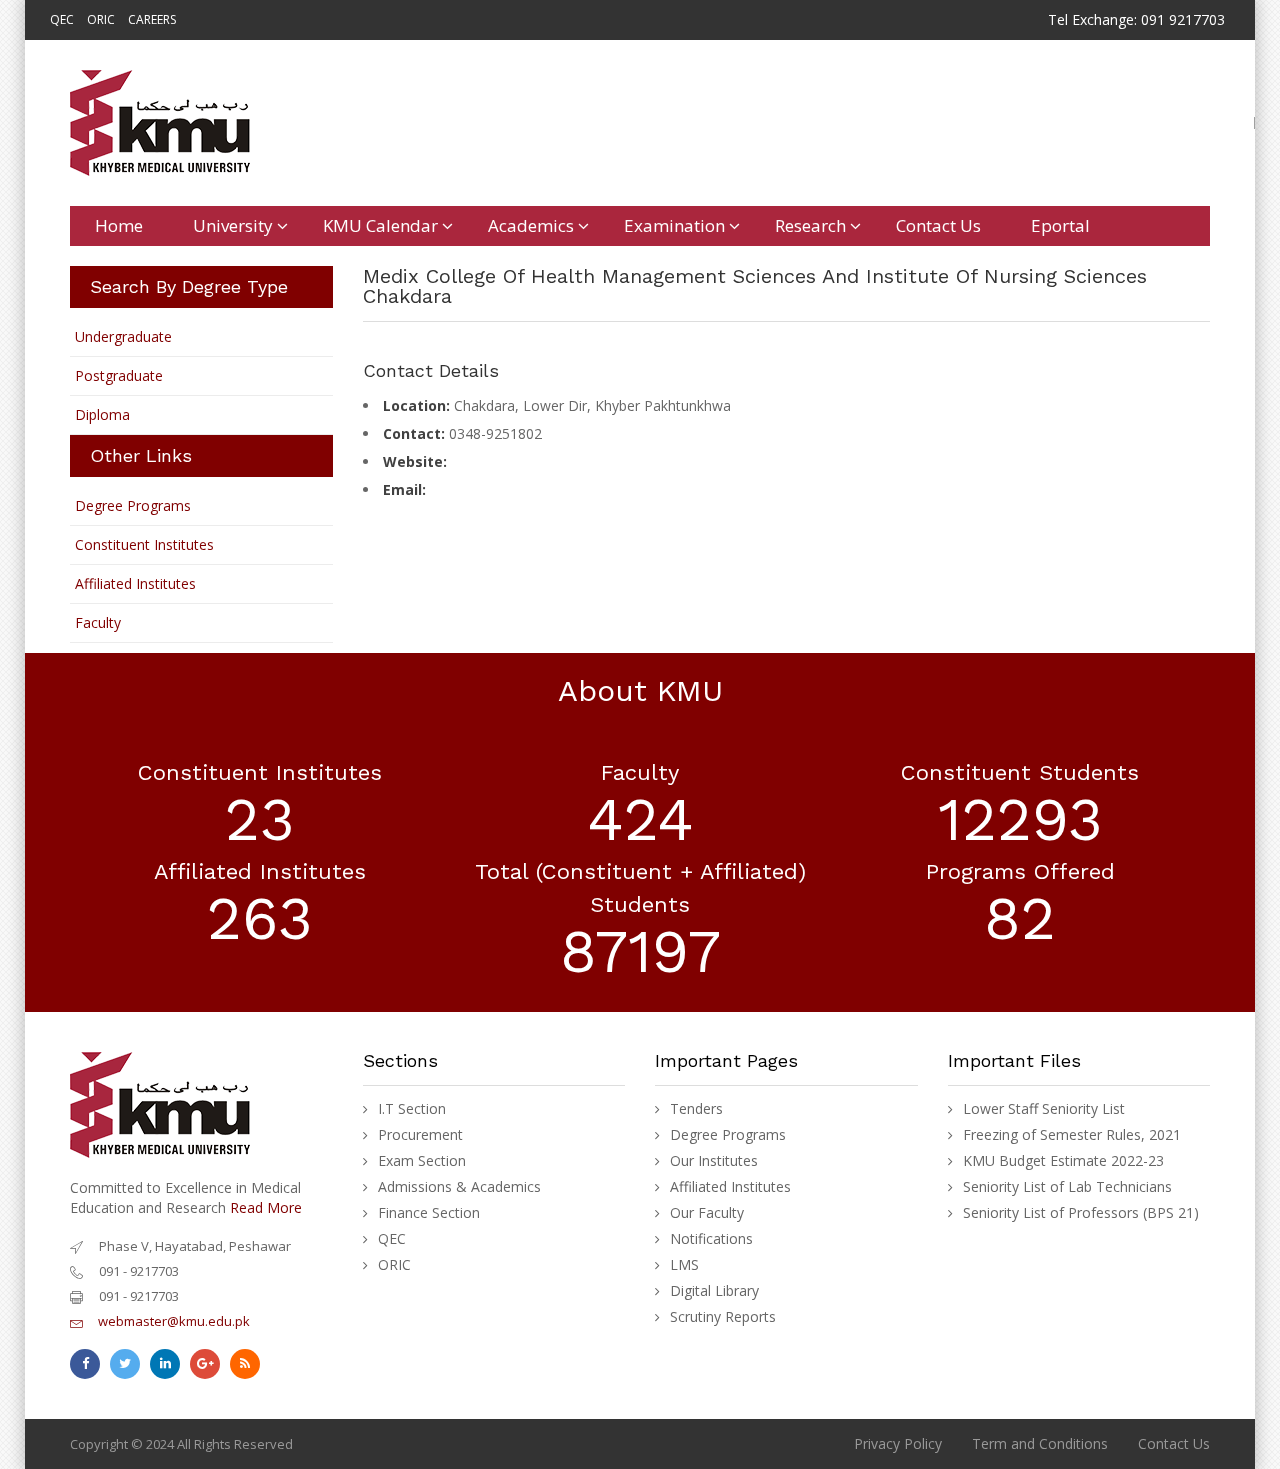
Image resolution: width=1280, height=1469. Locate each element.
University (233, 225)
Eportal (1060, 225)
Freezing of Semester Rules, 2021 (1072, 1135)
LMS (684, 1265)
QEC (62, 19)
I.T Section (412, 1109)
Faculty (98, 622)
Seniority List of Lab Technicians (1067, 1187)
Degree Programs (133, 505)
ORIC (101, 19)
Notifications (711, 1239)
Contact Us (938, 225)
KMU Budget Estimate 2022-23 (1063, 1161)
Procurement (420, 1135)
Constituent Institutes (144, 544)
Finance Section (429, 1213)
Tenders (696, 1109)
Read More (266, 1207)
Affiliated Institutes (135, 583)
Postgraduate (119, 375)
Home (119, 225)
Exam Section (422, 1161)
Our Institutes (714, 1161)
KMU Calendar (380, 225)
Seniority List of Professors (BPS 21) (1081, 1213)
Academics (531, 225)
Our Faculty (707, 1213)
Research (810, 225)
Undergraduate (123, 336)
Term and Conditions (1040, 1443)
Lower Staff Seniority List (1044, 1109)
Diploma (102, 414)
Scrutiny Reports (723, 1317)
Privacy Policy (898, 1443)
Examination (674, 225)
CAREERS (152, 19)
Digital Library (714, 1291)
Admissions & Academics (459, 1187)
